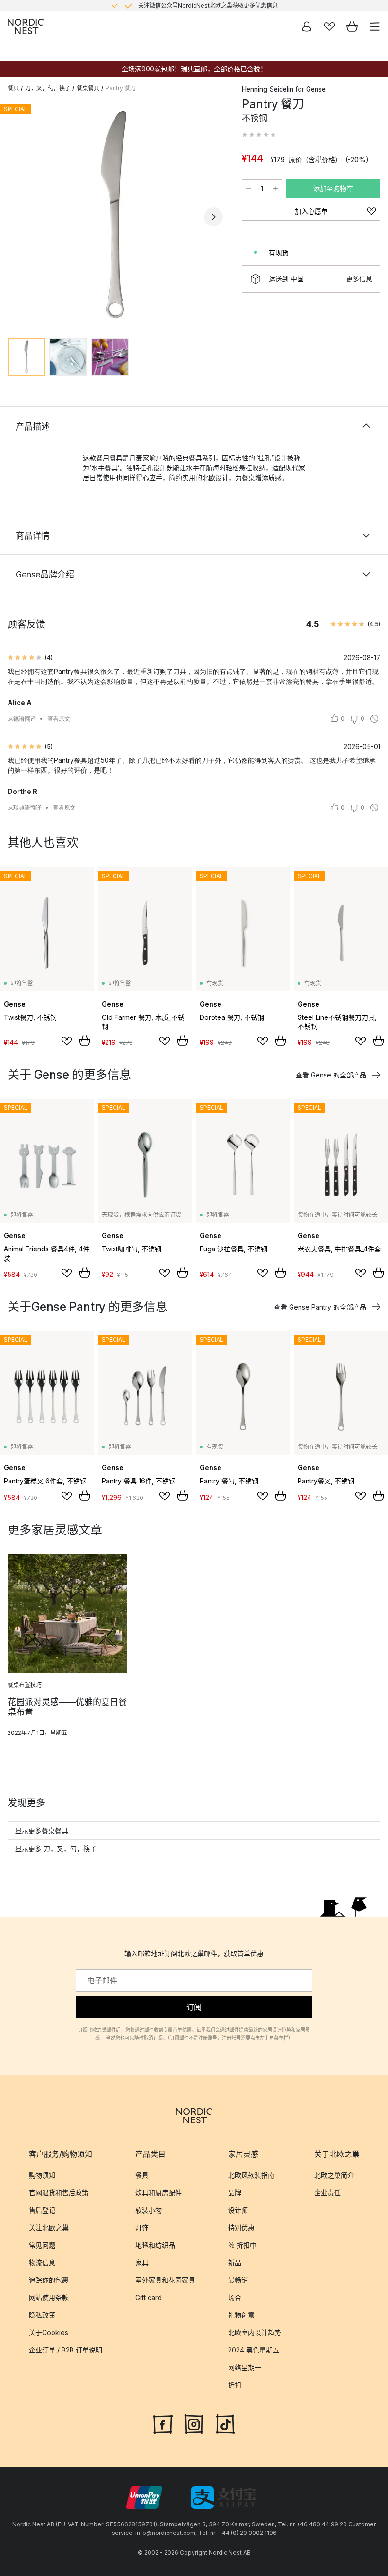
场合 (235, 2297)
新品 (235, 2262)
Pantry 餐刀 (121, 88)
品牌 (235, 2193)
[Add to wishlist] (67, 1041)
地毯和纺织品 (155, 2245)
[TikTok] (225, 2423)
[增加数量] (275, 189)
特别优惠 (241, 2227)
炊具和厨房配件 (159, 2193)
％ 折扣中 (242, 2245)
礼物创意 (241, 2315)
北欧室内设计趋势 (255, 2332)
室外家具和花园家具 (165, 2280)
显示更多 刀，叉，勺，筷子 (56, 1848)
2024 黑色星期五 (254, 2350)
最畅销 (238, 2280)
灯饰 (142, 2227)
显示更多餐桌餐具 (42, 1831)
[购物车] (352, 26)
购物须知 (42, 2175)
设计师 (238, 2210)
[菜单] (375, 26)
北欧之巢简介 (334, 2175)
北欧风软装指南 (251, 2175)
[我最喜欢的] (329, 26)
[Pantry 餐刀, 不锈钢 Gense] (115, 215)
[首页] (26, 26)
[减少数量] (248, 189)
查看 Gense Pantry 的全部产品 (320, 1307)
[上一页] (17, 217)
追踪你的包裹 (49, 2280)
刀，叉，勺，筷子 (48, 88)
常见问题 (42, 2245)
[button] (259, 135)
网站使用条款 (49, 2297)
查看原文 (59, 719)
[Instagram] (194, 2423)
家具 (142, 2262)
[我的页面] (307, 26)
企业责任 (327, 2193)
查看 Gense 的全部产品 (331, 1075)
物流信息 (42, 2262)
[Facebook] (163, 2423)
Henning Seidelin (268, 89)
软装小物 (149, 2210)
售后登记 (42, 2210)
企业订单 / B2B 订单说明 (66, 2350)
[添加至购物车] (85, 1041)
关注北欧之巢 (49, 2227)
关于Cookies (48, 2332)
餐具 (13, 88)
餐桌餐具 (88, 88)
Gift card (149, 2297)
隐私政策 (42, 2315)
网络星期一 (245, 2367)
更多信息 (359, 279)
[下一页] (213, 217)
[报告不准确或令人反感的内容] (374, 719)
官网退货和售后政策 (59, 2193)
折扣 (235, 2385)
